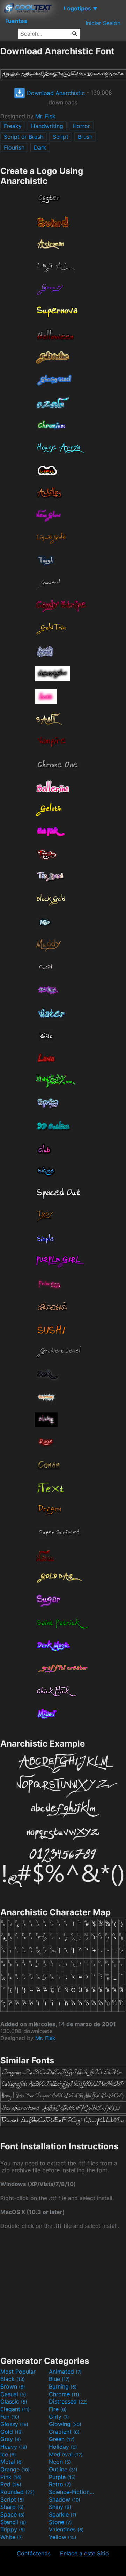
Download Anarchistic (55, 93)
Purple (62, 2477)
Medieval (66, 2454)
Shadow (65, 2499)
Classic (14, 2401)
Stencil (13, 2522)
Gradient (64, 2432)
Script (61, 137)
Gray (11, 2439)
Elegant (15, 2409)
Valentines (66, 2529)
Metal (12, 2462)
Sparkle (63, 2514)
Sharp (12, 2507)
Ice (8, 2454)
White (12, 2537)
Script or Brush (24, 137)
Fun (10, 2417)
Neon (60, 2462)
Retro (60, 2484)
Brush (85, 137)
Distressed (68, 2401)
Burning (63, 2386)
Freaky (13, 126)
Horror (81, 126)
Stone (60, 2522)
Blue (59, 2379)
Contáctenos (34, 2553)
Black (13, 2379)
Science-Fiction (72, 2492)
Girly (59, 2417)
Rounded (17, 2492)
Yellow (63, 2537)
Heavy (14, 2447)
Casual (13, 2394)
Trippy (13, 2529)
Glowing (65, 2424)
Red (11, 2484)
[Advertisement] (63, 2292)
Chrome (64, 2394)
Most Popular (18, 2372)
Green (62, 2439)
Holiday (63, 2447)
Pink (11, 2477)
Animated (65, 2372)
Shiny (60, 2507)
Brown (13, 2386)
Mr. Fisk (45, 116)
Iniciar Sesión (103, 23)
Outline (63, 2469)
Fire (58, 2409)
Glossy (14, 2424)
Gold (12, 2432)
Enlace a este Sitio (84, 2553)
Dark (40, 147)
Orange (15, 2469)
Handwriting (47, 126)
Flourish (14, 147)
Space (13, 2514)
